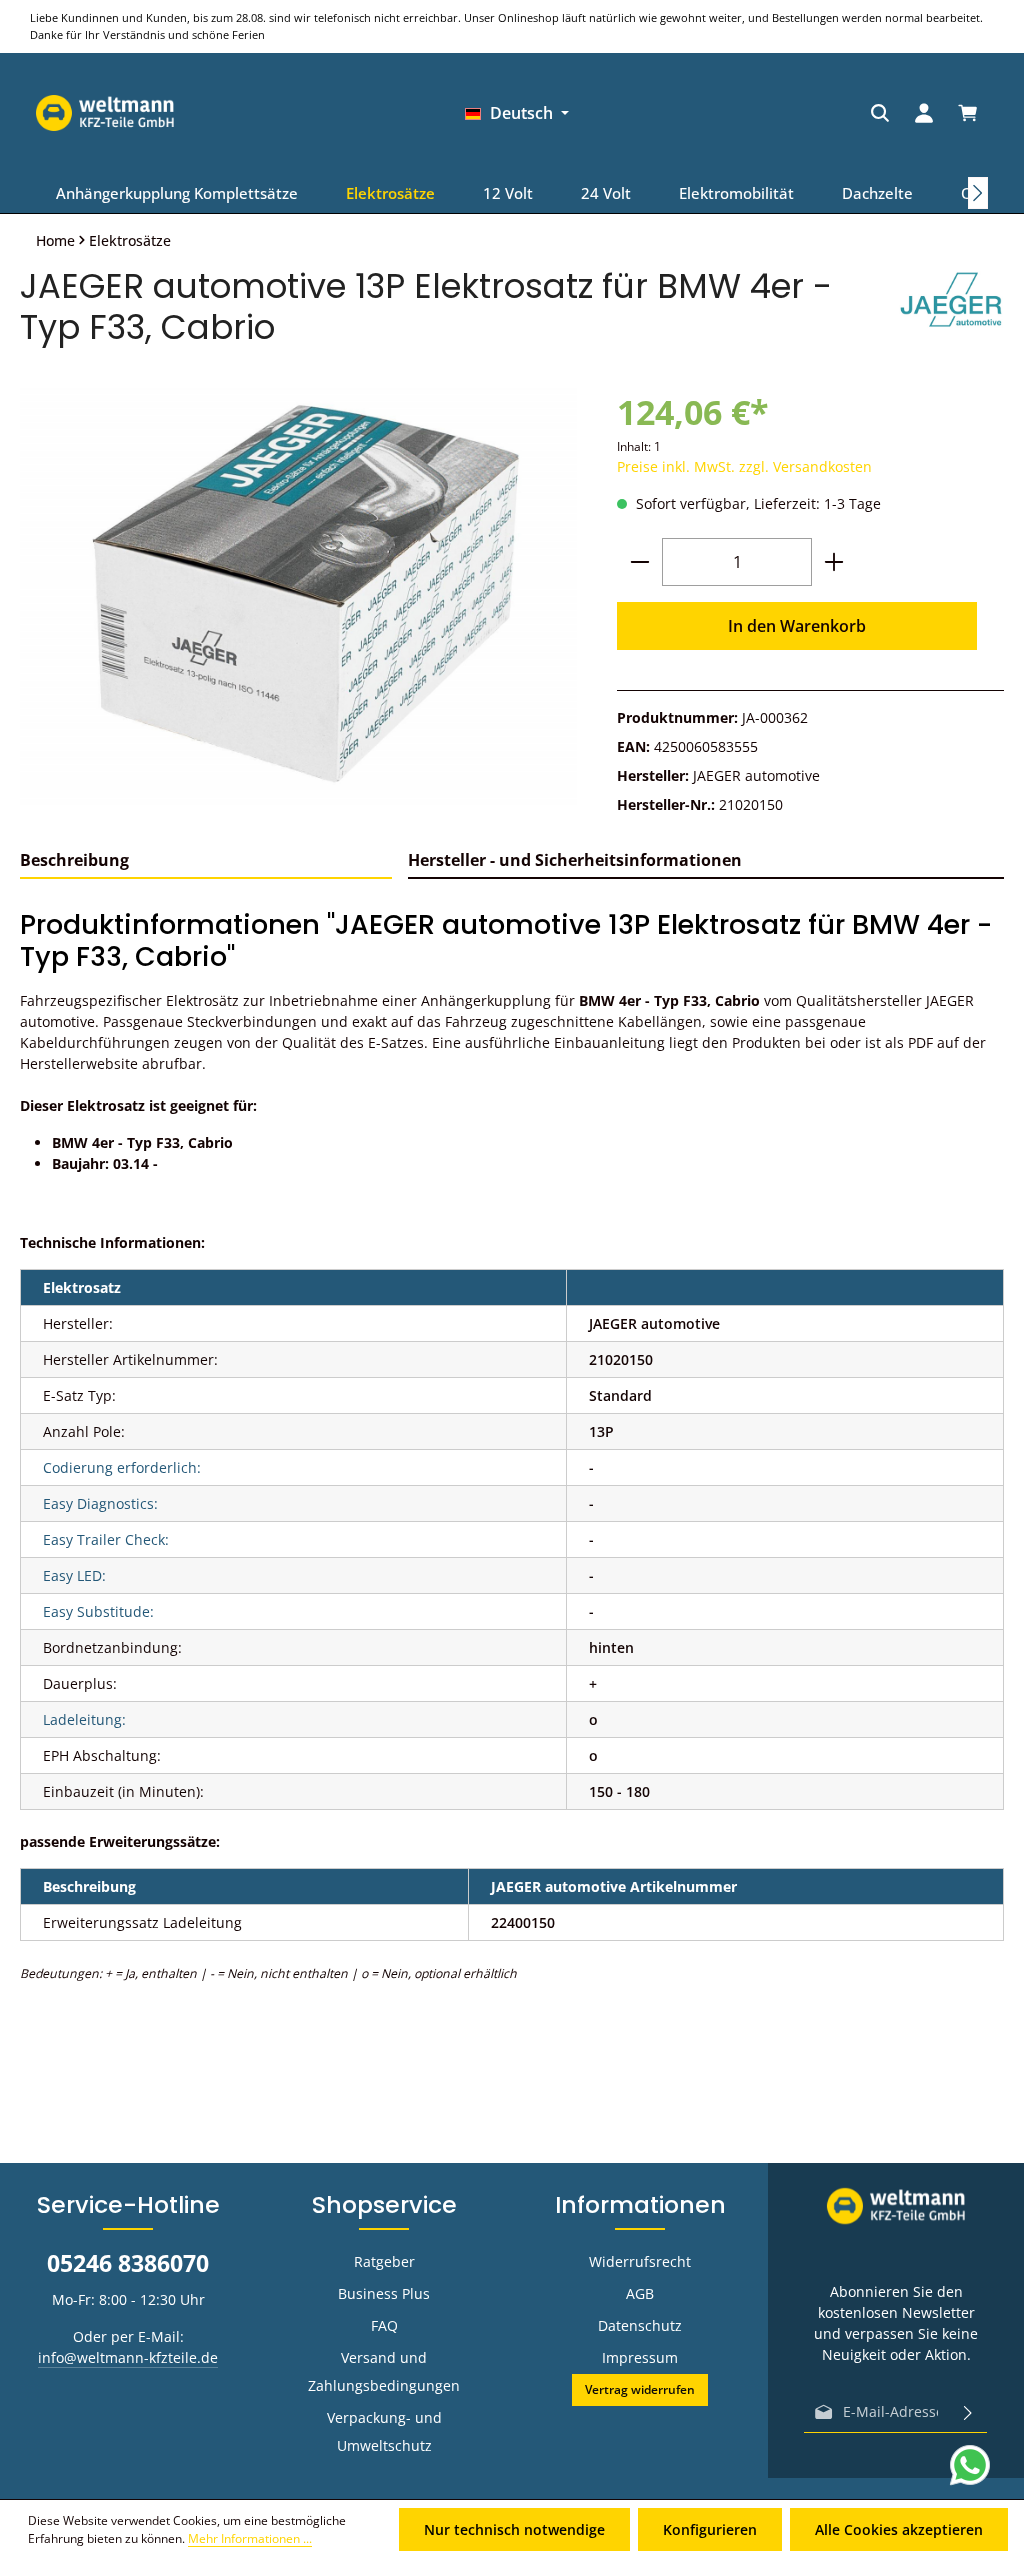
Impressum (640, 2357)
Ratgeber (384, 2261)
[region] (298, 596)
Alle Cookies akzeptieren (899, 2529)
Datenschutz (640, 2325)
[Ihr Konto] (782, 113)
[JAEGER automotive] (951, 306)
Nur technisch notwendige (514, 2529)
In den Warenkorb (797, 626)
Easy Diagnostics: (100, 1503)
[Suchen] (738, 113)
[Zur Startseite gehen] (919, 113)
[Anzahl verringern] (640, 562)
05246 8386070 (128, 2263)
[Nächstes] (978, 193)
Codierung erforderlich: (122, 1467)
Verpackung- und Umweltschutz (384, 2431)
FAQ (384, 2325)
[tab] (206, 861)
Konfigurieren (710, 2529)
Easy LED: (74, 1575)
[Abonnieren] (968, 2412)
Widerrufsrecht (640, 2261)
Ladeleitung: (84, 1719)
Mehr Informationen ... (250, 2538)
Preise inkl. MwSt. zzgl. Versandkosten (744, 466)
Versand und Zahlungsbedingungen (384, 2371)
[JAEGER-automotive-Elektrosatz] (298, 596)
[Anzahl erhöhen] (834, 562)
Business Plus (384, 2293)
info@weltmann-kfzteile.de (128, 2357)
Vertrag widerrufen (640, 2389)
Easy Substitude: (98, 1611)
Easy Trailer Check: (106, 1539)
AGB (640, 2293)
